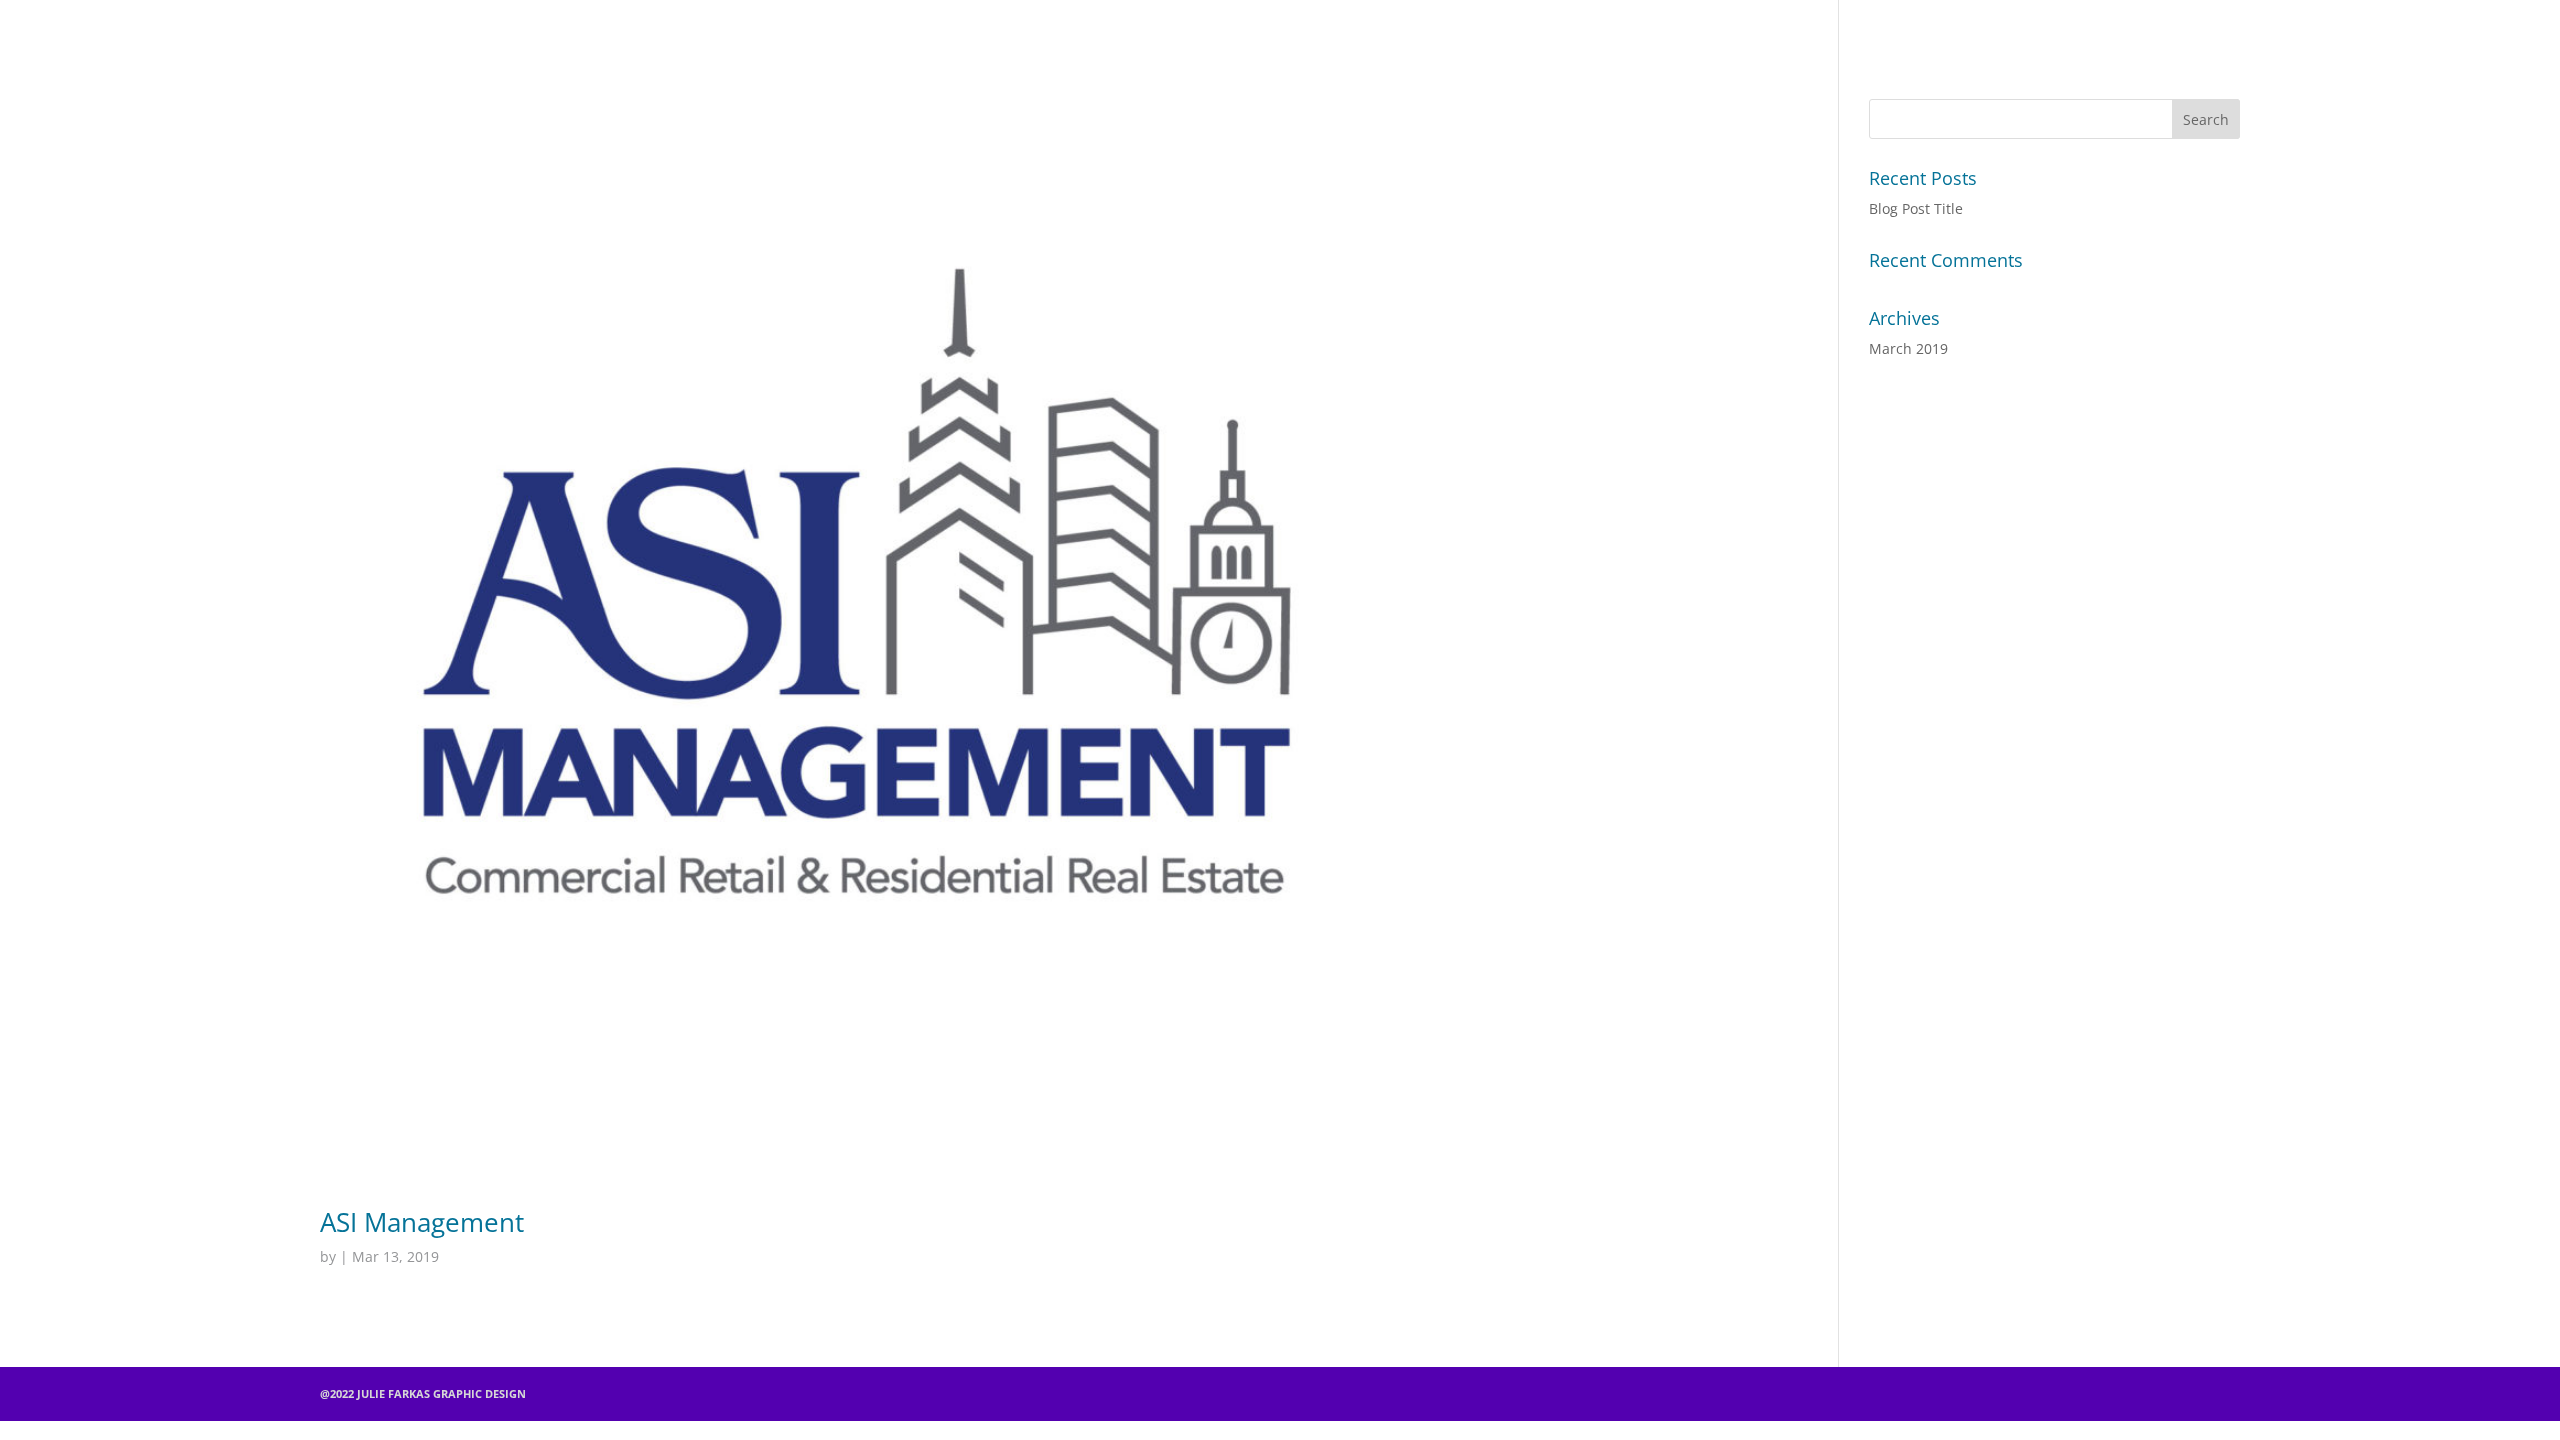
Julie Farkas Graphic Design (1270, 24)
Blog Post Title (1916, 208)
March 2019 (1908, 348)
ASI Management (422, 1222)
